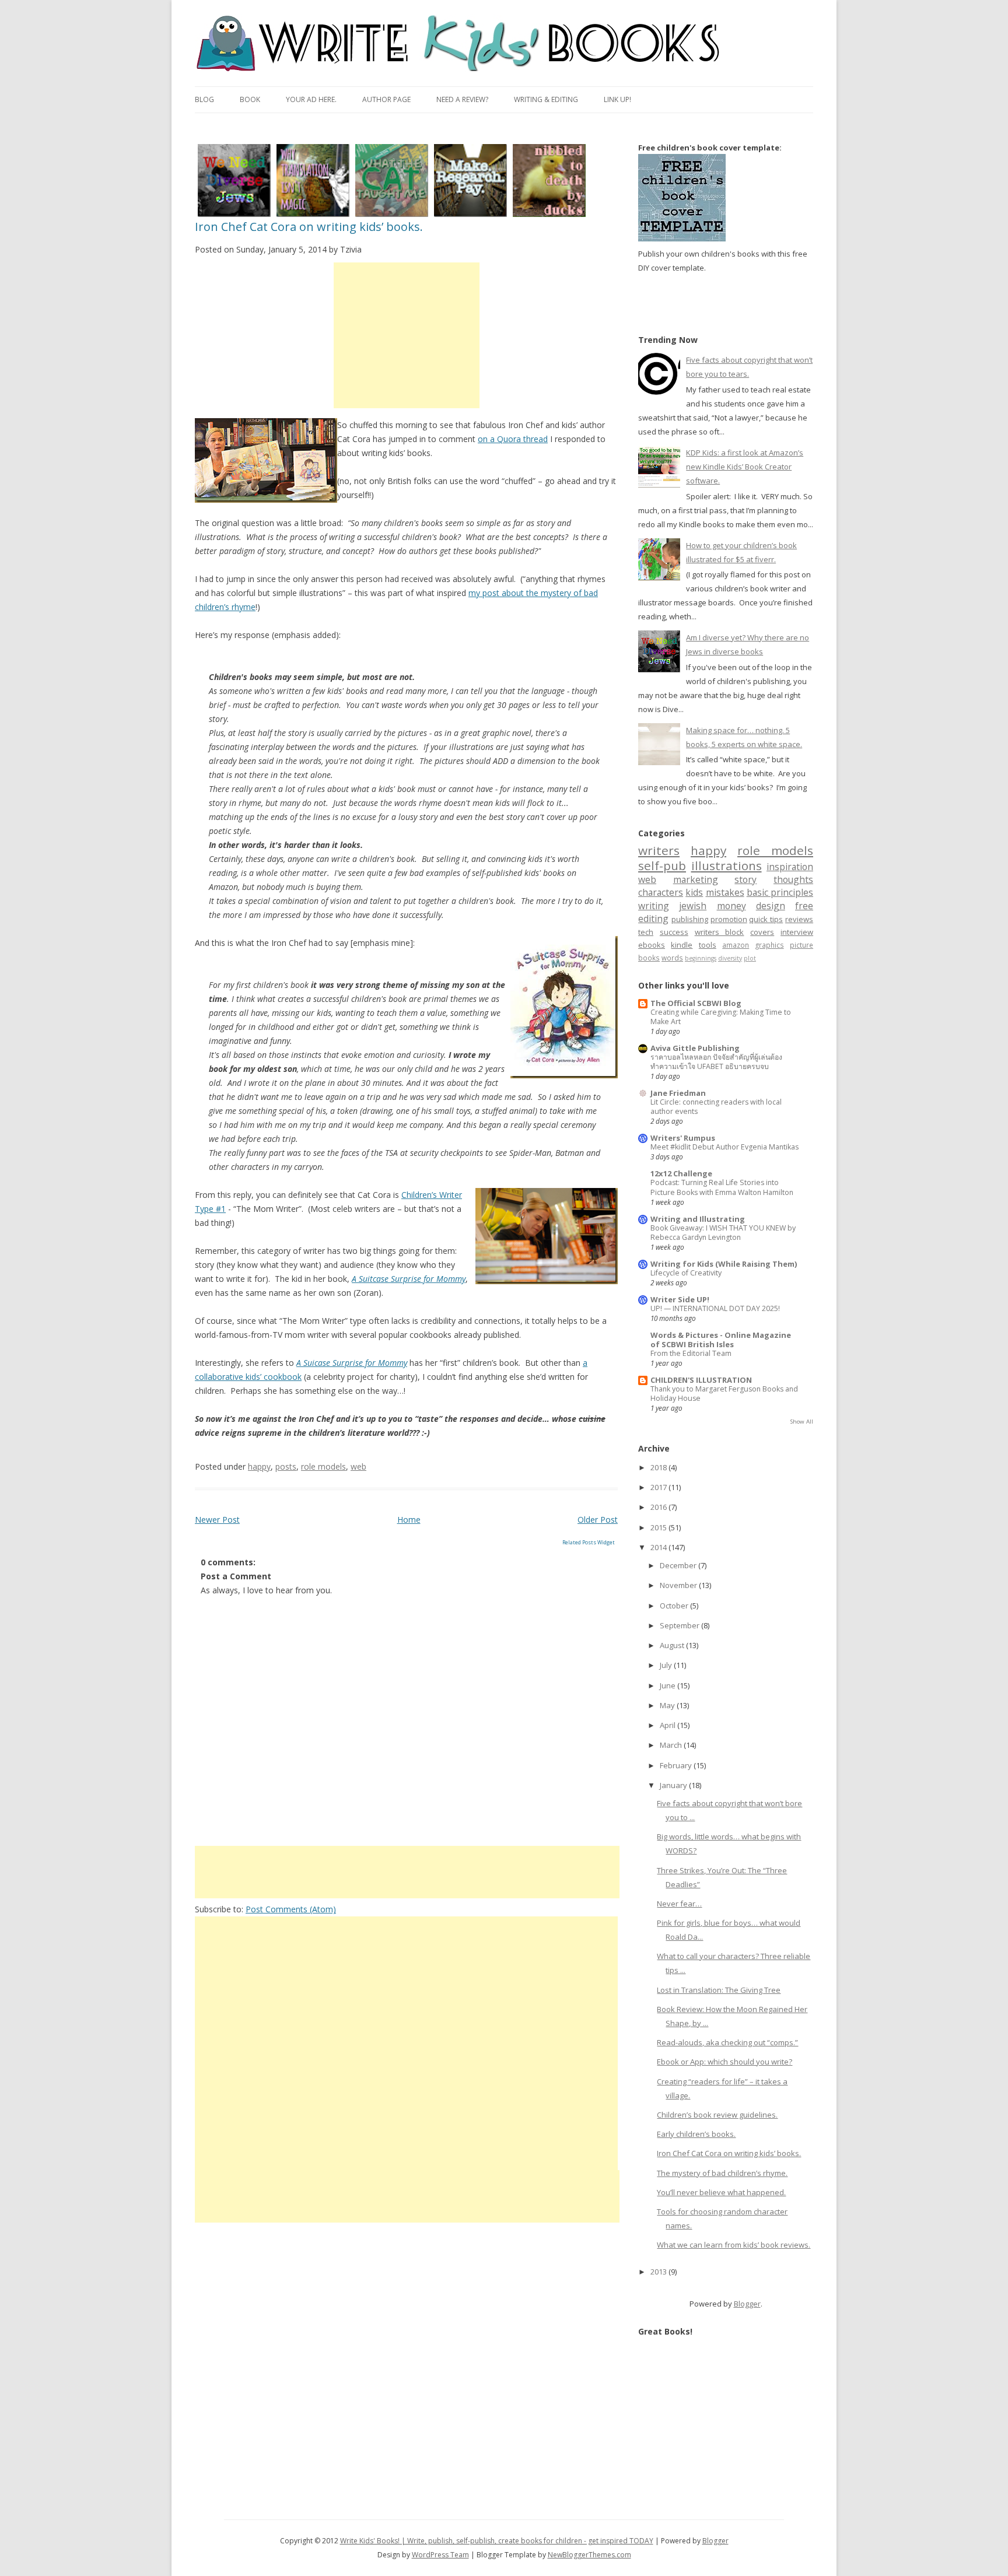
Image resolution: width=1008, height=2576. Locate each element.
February (677, 1765)
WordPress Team (440, 2555)
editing (653, 919)
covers (762, 932)
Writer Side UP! (680, 1299)
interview (797, 932)
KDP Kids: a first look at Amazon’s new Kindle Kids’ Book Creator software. (745, 467)
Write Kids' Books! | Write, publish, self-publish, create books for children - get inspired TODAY (497, 2541)
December (679, 1565)
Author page (386, 99)
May (668, 1705)
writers (659, 850)
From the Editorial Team (691, 1353)
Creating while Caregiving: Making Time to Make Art (721, 1017)
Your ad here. (311, 99)
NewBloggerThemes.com (589, 2555)
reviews (799, 919)
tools (708, 945)
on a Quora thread (513, 439)
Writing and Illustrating (698, 1219)
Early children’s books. (696, 2134)
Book (250, 99)
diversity (730, 958)
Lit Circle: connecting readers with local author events (716, 1107)
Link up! (617, 99)
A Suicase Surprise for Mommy (352, 1363)
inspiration (790, 867)
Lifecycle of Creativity (686, 1273)
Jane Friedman (678, 1093)
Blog (204, 99)
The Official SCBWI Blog (696, 1003)
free (804, 906)
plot (750, 958)
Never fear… (679, 1904)
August (673, 1645)
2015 (659, 1527)
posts (286, 1466)
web (358, 1466)
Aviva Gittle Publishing (695, 1048)
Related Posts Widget (589, 1542)
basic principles (780, 892)
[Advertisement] (407, 335)
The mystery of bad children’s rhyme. (722, 2173)
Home (409, 1520)
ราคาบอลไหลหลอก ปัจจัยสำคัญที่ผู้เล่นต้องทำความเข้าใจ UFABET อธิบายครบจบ (716, 1062)
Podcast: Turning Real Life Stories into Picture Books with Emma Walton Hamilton (722, 1187)
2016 (659, 1507)
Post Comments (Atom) (291, 1909)
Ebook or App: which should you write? (724, 2062)
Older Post (598, 1520)
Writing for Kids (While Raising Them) (724, 1264)
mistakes (725, 892)
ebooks (652, 945)
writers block (720, 932)
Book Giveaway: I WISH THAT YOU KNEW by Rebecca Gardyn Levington (723, 1233)
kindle (682, 945)
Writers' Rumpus (683, 1138)
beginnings (701, 958)
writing (654, 906)
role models (323, 1466)
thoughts (793, 879)
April (668, 1725)
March (672, 1745)
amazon (736, 945)
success (674, 932)
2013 (659, 2272)
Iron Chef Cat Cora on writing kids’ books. (309, 227)
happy (259, 1466)
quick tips (766, 919)
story (745, 879)
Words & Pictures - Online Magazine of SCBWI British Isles (721, 1340)
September (680, 1625)
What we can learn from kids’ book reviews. (734, 2245)
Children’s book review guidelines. (717, 2115)
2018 (659, 1467)
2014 (659, 1547)
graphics (770, 945)
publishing (690, 919)
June (668, 1685)
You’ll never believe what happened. (721, 2192)
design (771, 906)
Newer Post (217, 1520)
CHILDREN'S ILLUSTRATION (701, 1380)
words (672, 958)
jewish (693, 906)
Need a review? (462, 99)
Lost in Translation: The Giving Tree (719, 1990)
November (679, 1585)
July (667, 1665)
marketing (696, 879)
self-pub (662, 865)
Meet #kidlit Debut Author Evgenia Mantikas (724, 1147)
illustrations (727, 865)
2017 (659, 1487)
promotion (729, 919)
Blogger (747, 2304)
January (674, 1785)
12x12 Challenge (681, 1173)
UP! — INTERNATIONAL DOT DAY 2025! (715, 1308)
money (731, 906)
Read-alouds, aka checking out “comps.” (727, 2042)
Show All (802, 1422)
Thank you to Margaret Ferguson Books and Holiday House (724, 1394)
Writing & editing (546, 99)
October (675, 1606)
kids (694, 892)
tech (646, 932)
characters (661, 892)
